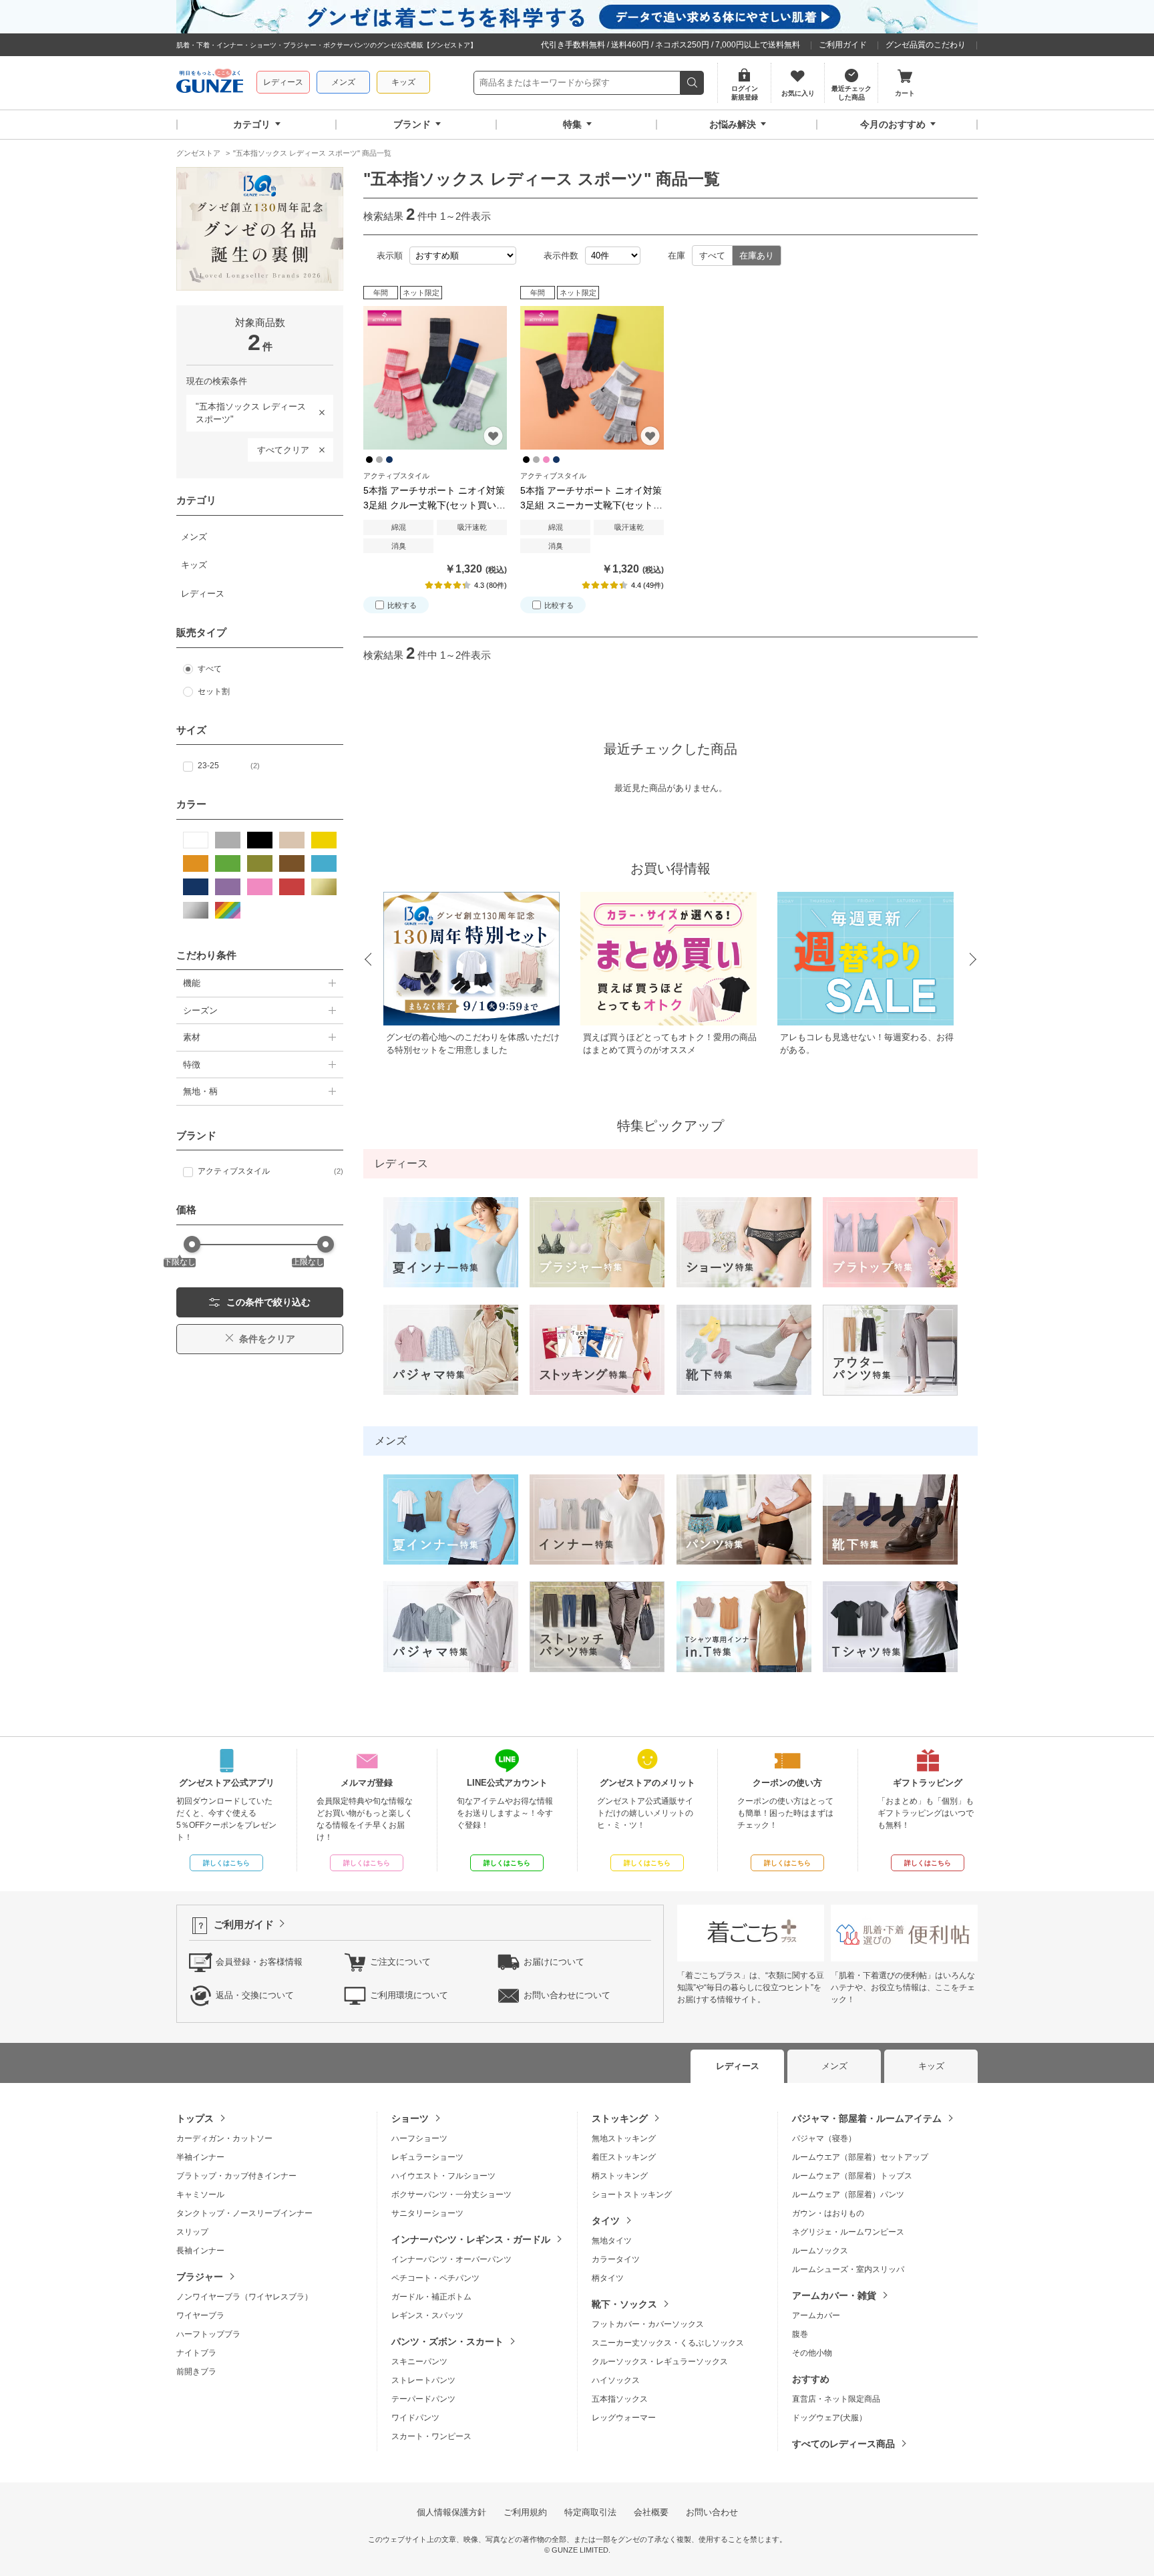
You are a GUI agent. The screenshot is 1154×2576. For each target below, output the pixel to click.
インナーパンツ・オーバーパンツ (451, 2259)
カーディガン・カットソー (224, 2138)
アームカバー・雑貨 (834, 2295)
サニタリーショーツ (427, 2213)
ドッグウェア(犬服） (829, 2418)
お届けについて (554, 1962)
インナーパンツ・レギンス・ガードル (471, 2239)
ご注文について (400, 1962)
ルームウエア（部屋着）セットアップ (860, 2157)
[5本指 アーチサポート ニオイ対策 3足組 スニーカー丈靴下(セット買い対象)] (592, 378)
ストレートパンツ (423, 2380)
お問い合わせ (712, 2512)
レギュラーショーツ (427, 2157)
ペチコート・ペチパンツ (435, 2278)
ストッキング (620, 2118)
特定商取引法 (590, 2512)
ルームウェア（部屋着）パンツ (848, 2195)
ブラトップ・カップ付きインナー (236, 2176)
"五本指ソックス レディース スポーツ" (246, 411)
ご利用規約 (525, 2512)
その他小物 (812, 2353)
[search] (692, 83)
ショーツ (410, 2118)
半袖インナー (200, 2157)
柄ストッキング (620, 2176)
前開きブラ (196, 2372)
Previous (367, 960)
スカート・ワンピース (431, 2436)
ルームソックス (820, 2251)
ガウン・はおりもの (828, 2213)
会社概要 (651, 2512)
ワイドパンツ (415, 2418)
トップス (195, 2118)
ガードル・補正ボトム (431, 2297)
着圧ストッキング (624, 2157)
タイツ (606, 2221)
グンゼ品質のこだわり (926, 45)
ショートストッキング (632, 2195)
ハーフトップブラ (208, 2334)
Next (974, 960)
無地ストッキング (624, 2138)
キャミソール (200, 2195)
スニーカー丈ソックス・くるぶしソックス (668, 2343)
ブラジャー (200, 2277)
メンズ (343, 82)
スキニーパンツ (419, 2362)
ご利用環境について (409, 1995)
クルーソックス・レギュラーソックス (660, 2362)
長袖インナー (200, 2251)
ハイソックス (616, 2380)
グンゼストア (210, 83)
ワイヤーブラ (200, 2315)
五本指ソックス (620, 2399)
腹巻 (800, 2334)
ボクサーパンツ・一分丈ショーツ (451, 2195)
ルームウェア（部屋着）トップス (852, 2176)
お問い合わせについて (567, 1995)
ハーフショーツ (419, 2138)
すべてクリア (283, 450)
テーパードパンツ (423, 2399)
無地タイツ (612, 2241)
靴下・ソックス (624, 2304)
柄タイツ (608, 2278)
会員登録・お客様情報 (259, 1962)
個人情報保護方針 (451, 2512)
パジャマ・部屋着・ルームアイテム (867, 2118)
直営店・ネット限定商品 (836, 2399)
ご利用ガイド (843, 45)
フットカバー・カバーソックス (648, 2324)
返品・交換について (255, 1995)
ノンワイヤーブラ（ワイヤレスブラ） (244, 2297)
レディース (283, 82)
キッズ (403, 82)
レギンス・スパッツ (427, 2315)
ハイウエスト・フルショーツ (443, 2176)
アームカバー (816, 2315)
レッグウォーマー (624, 2418)
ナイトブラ (196, 2353)
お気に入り (493, 436)
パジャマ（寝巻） (824, 2138)
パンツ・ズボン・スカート (447, 2342)
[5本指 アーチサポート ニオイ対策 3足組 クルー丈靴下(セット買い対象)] (435, 378)
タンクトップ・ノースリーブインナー (244, 2213)
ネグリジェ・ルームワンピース (848, 2232)
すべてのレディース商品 (843, 2444)
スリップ (192, 2232)
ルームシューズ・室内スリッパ (848, 2269)
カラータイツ (616, 2259)
